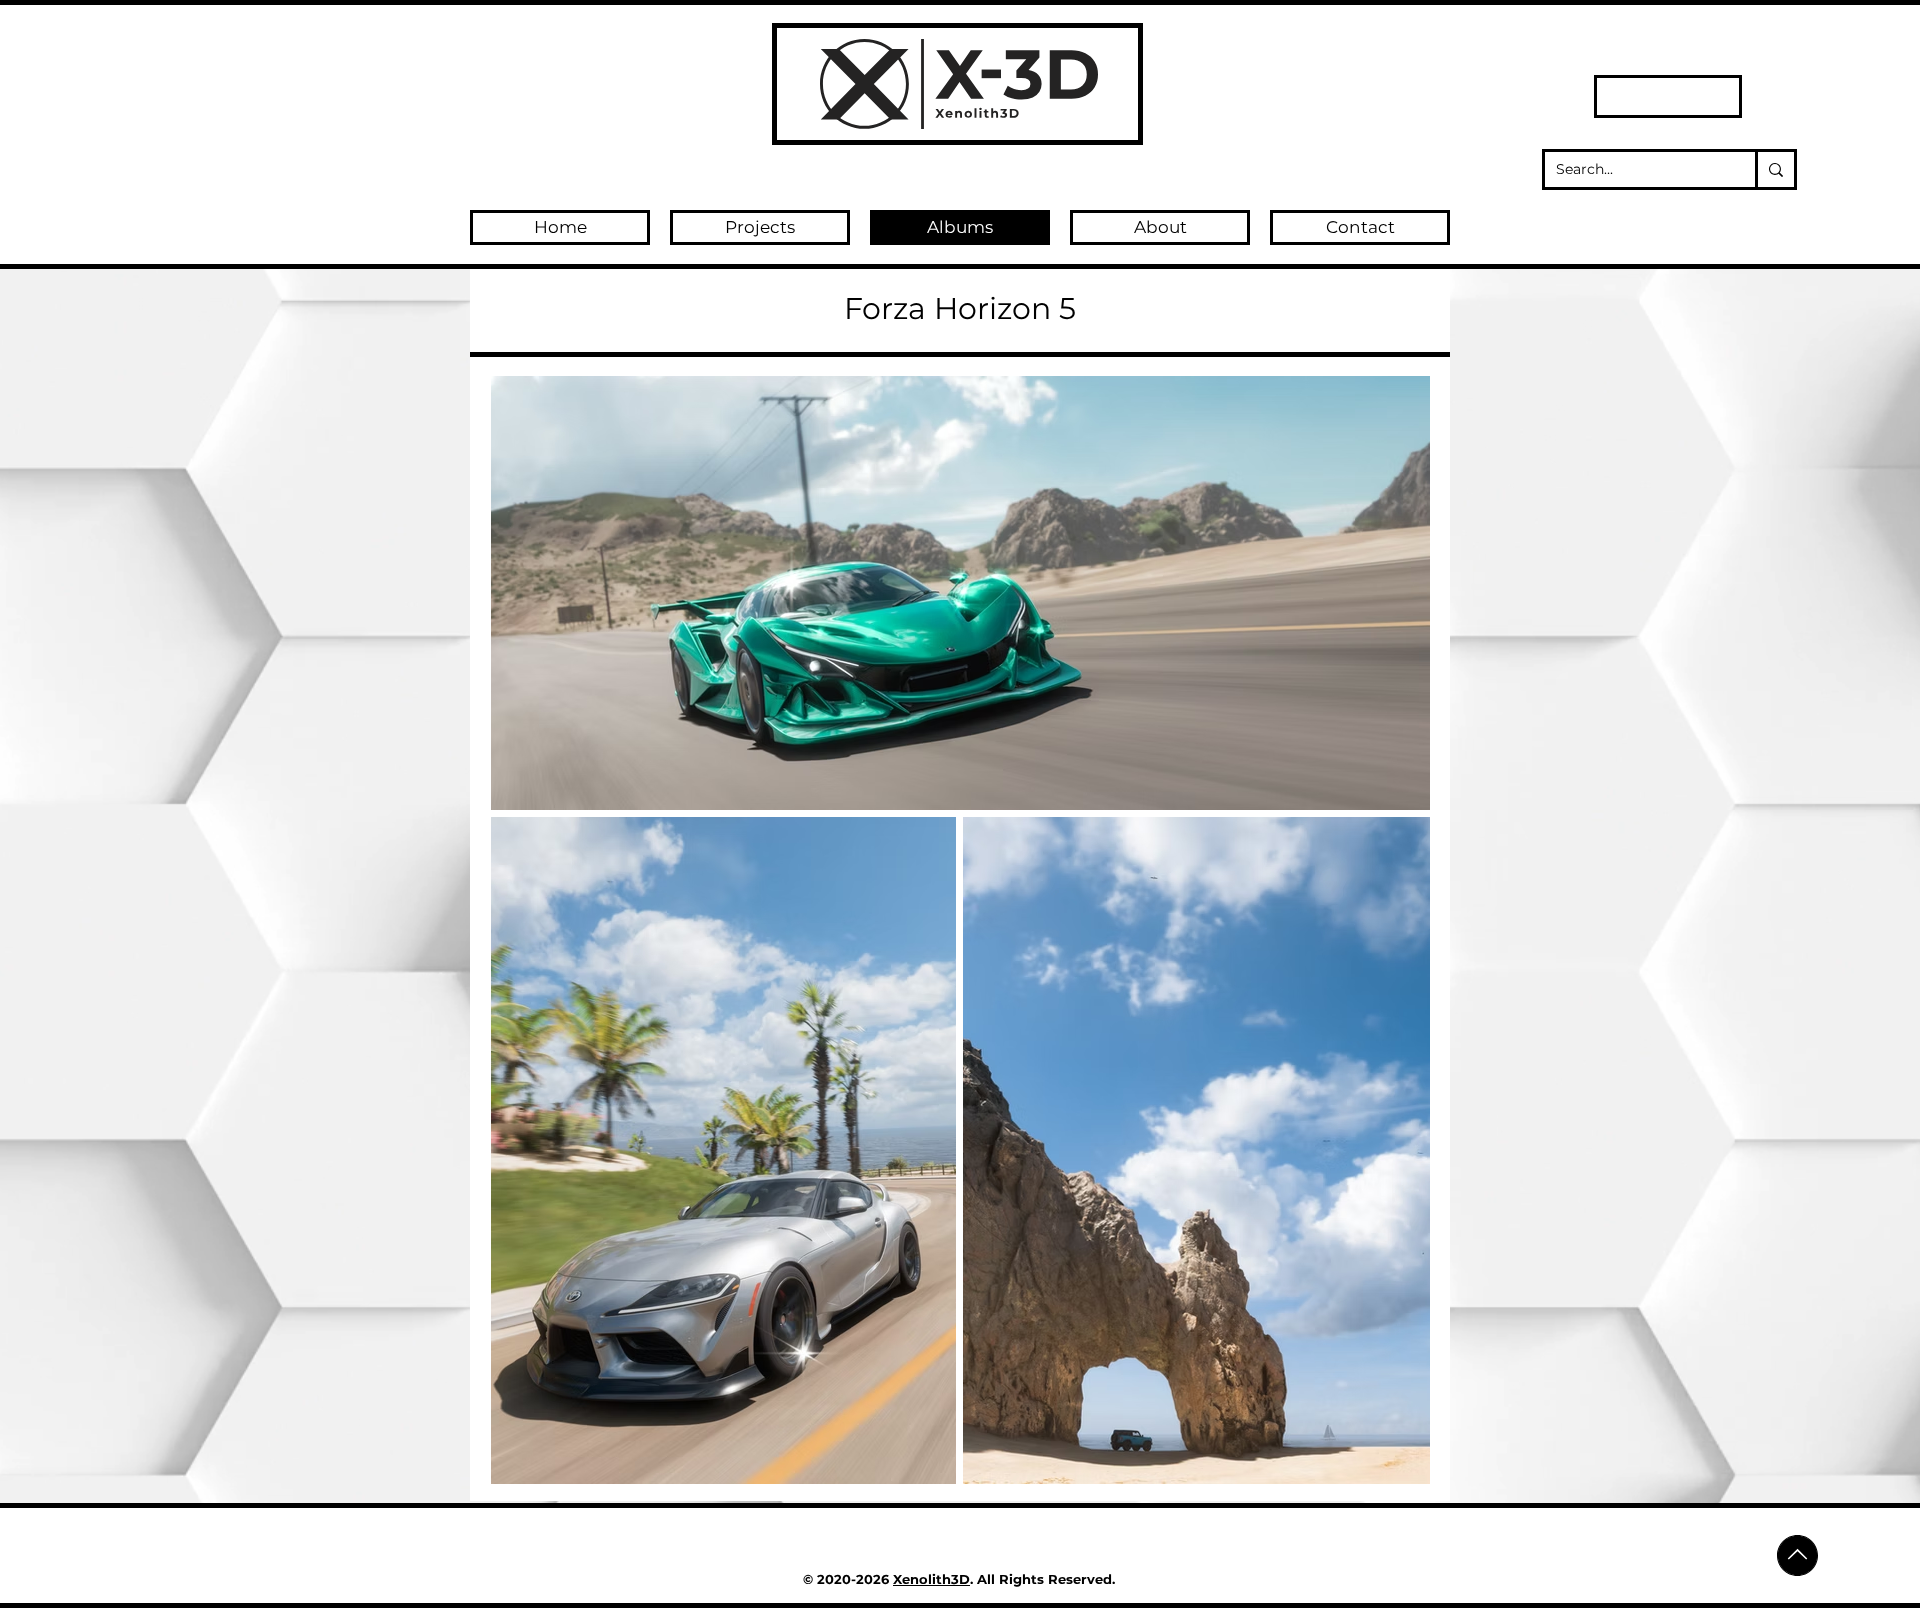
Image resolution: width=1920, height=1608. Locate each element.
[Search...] (1774, 169)
